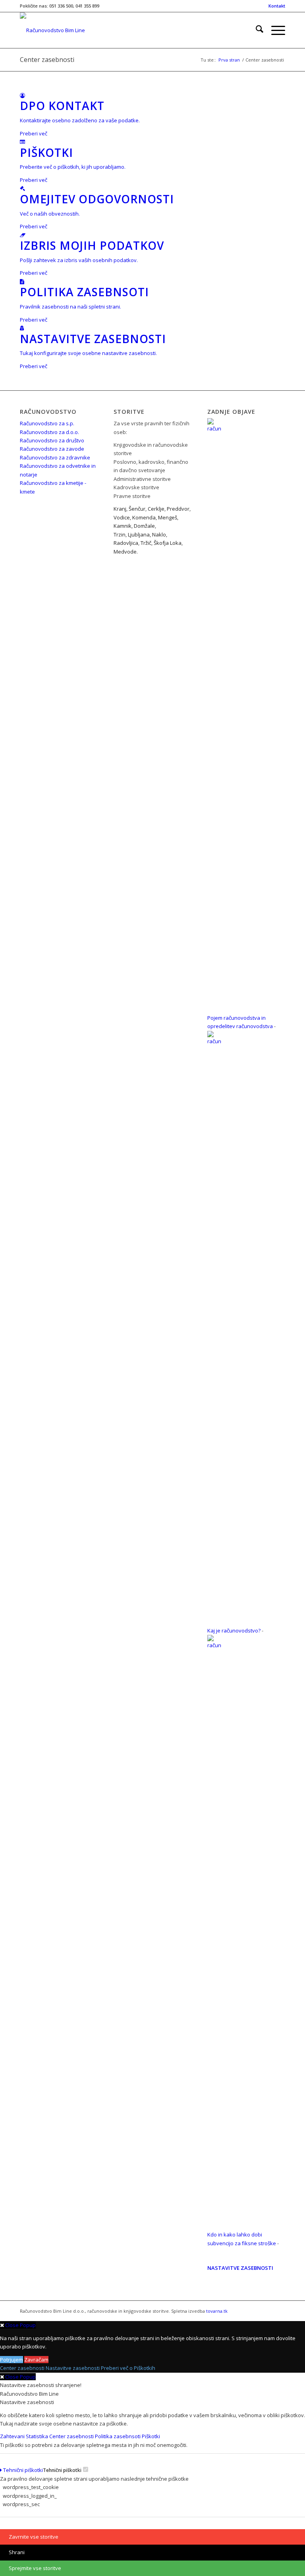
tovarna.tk (217, 2311)
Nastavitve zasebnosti (73, 2368)
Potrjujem (12, 2360)
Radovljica (126, 543)
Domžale (144, 526)
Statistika (38, 2436)
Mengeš (168, 517)
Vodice (122, 517)
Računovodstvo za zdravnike (55, 457)
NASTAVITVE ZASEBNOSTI (240, 2268)
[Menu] (274, 30)
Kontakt (277, 6)
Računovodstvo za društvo (52, 440)
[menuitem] (275, 6)
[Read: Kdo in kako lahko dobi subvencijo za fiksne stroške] (214, 1645)
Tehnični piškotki (22, 2470)
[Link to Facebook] (255, 2311)
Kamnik (123, 526)
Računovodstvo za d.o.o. (49, 432)
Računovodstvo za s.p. (47, 423)
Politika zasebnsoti (118, 2436)
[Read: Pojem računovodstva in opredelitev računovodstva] (214, 428)
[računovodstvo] (52, 30)
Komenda (144, 517)
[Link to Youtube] (279, 2311)
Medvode (125, 552)
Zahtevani (13, 2436)
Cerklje (156, 509)
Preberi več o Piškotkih (128, 2368)
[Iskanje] (256, 30)
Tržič (146, 543)
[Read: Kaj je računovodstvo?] (214, 1041)
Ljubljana (139, 534)
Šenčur (137, 509)
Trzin (120, 534)
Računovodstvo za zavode (52, 449)
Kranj (120, 509)
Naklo (159, 534)
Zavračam (36, 2360)
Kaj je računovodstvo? (234, 1631)
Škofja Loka (168, 543)
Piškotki (152, 2436)
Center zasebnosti (47, 60)
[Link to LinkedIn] (267, 2311)
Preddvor (178, 509)
